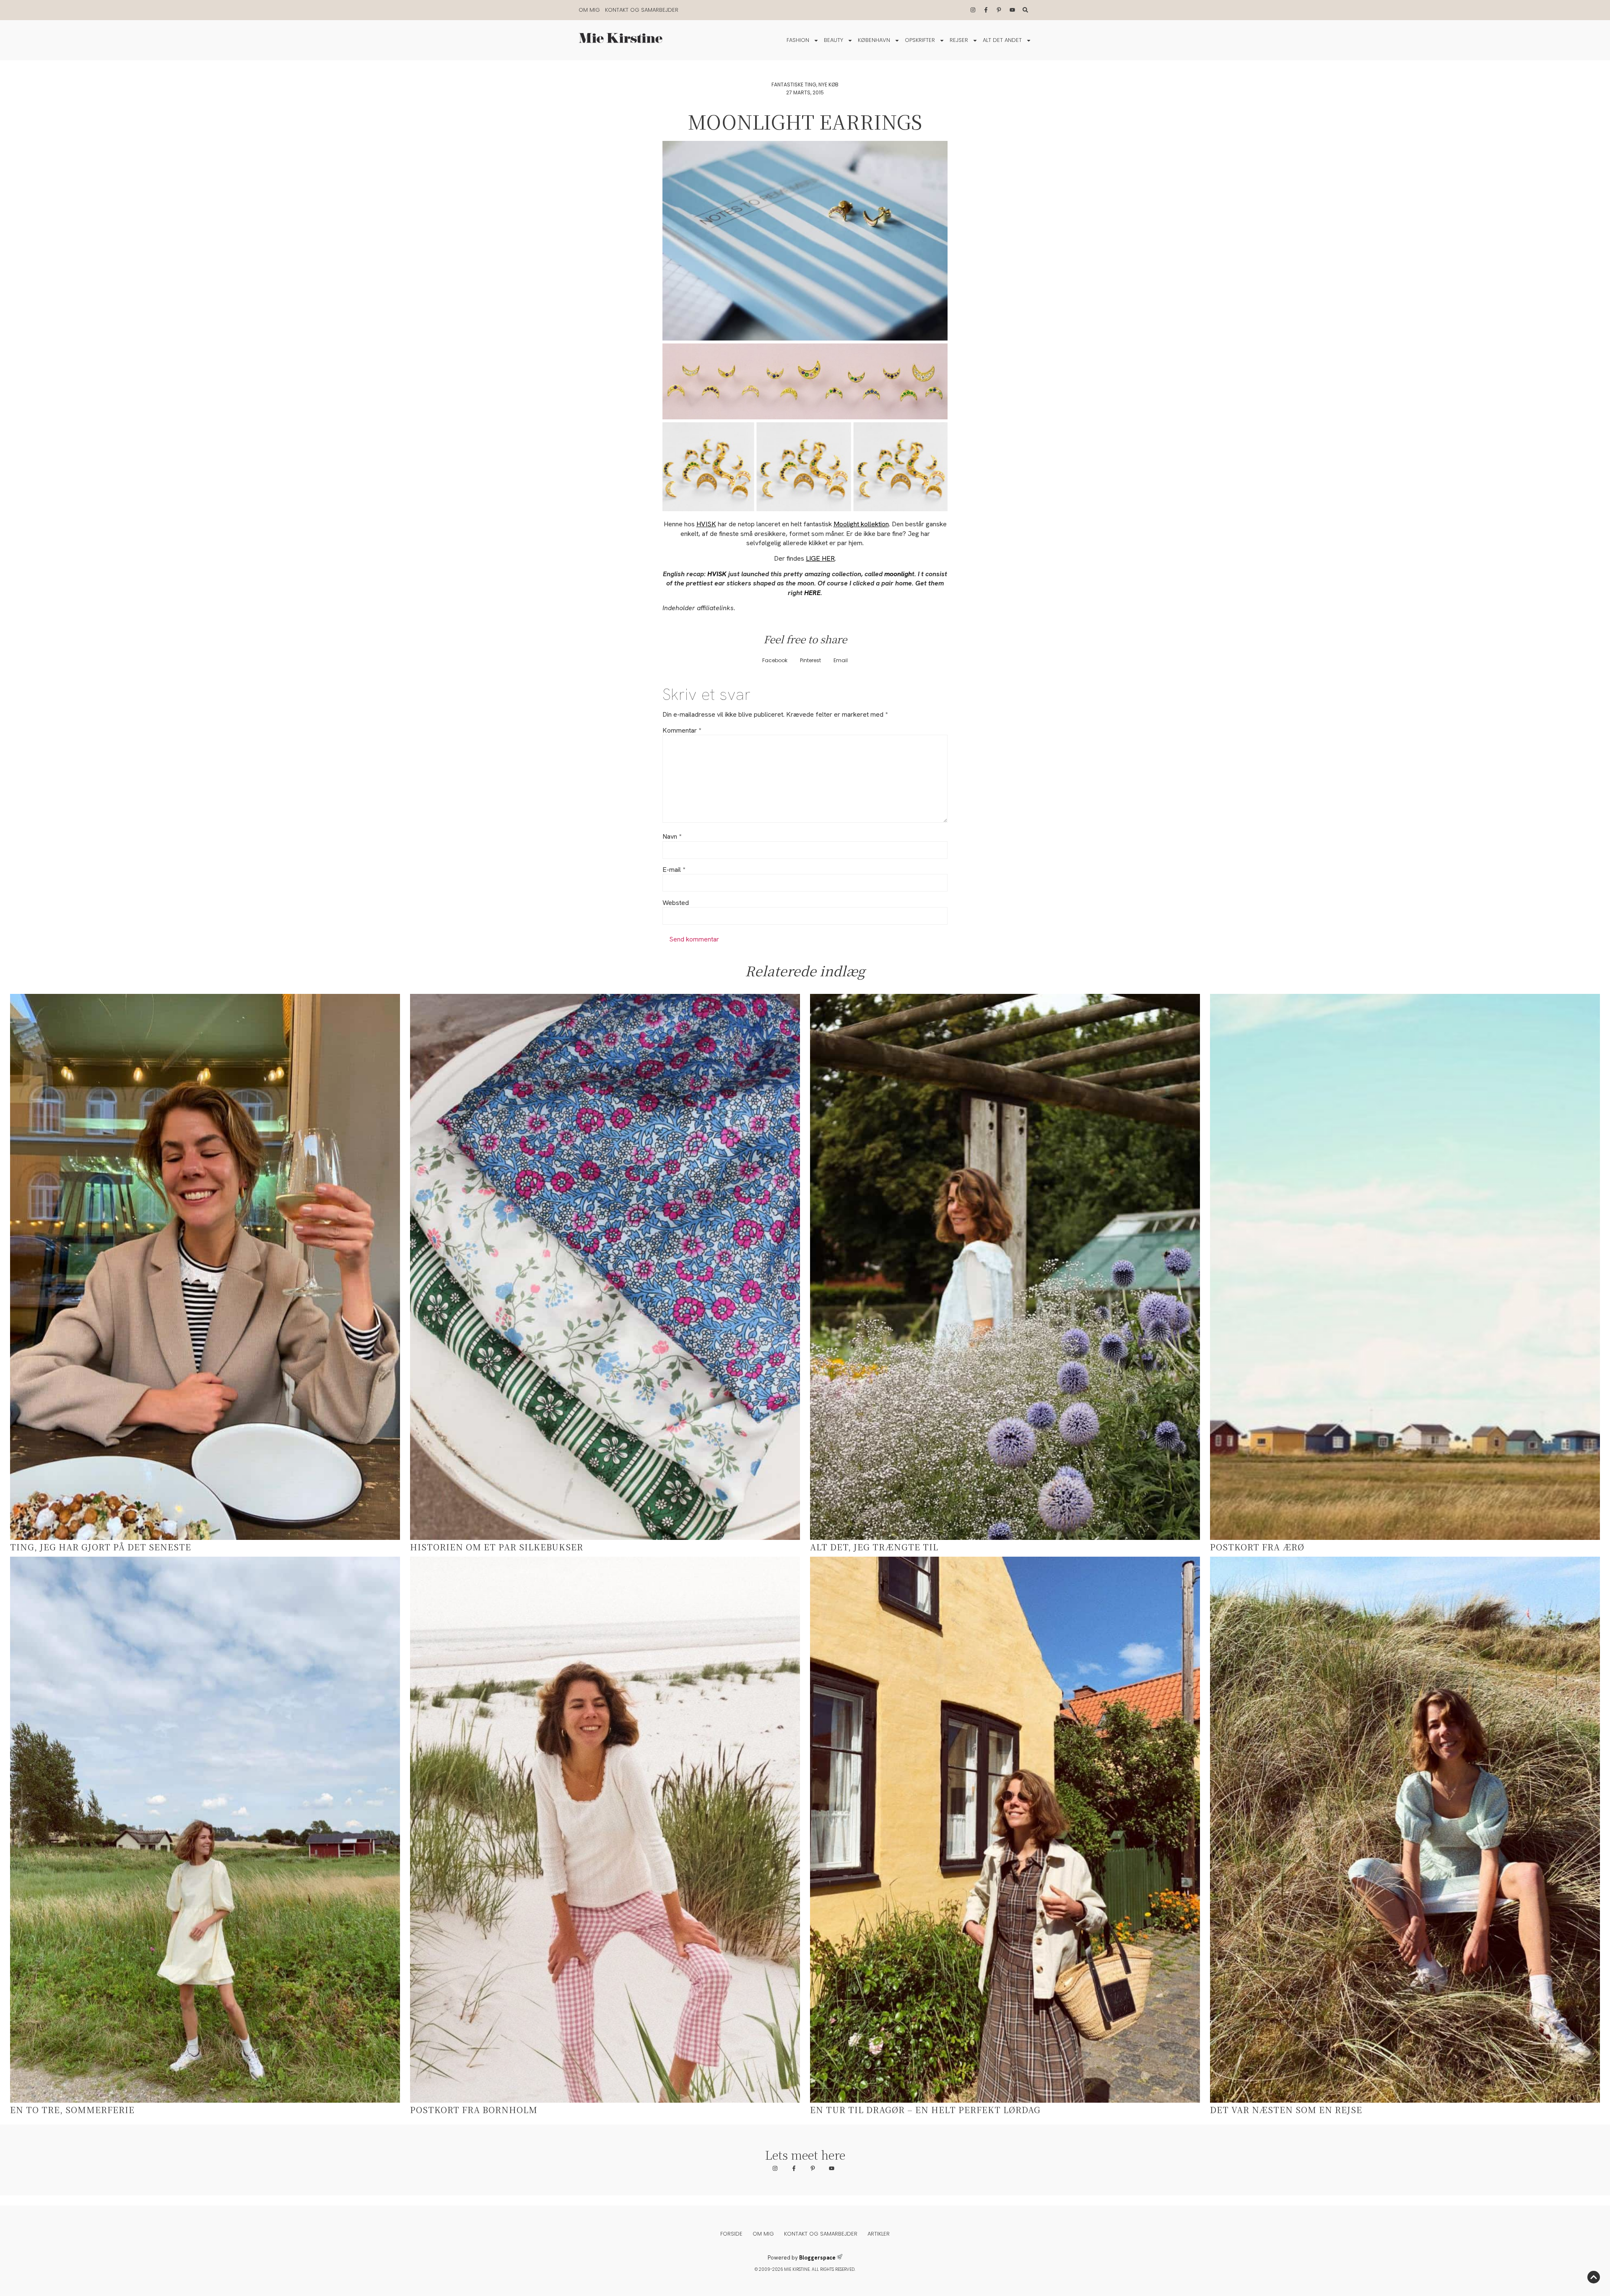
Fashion (798, 40)
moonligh (897, 574)
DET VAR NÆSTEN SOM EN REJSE (1286, 2110)
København (874, 40)
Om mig (589, 10)
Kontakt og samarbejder (642, 10)
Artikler (879, 2234)
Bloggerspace (817, 2258)
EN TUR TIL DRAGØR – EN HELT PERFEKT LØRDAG (925, 2110)
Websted (676, 903)
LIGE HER (820, 558)
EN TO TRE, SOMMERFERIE (72, 2110)
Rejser (959, 40)
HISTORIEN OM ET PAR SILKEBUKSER (497, 1547)
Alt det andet (1002, 40)
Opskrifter (920, 40)
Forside (731, 2234)
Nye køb (828, 85)
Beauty (834, 40)
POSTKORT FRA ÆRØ (1257, 1547)
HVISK (706, 524)
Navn (672, 837)
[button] (775, 661)
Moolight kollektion (861, 524)
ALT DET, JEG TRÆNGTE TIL (874, 1547)
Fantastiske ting (794, 85)
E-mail (674, 870)
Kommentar (682, 731)
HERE (811, 593)
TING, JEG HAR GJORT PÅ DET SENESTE (101, 1547)
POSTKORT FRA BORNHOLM (474, 2110)
